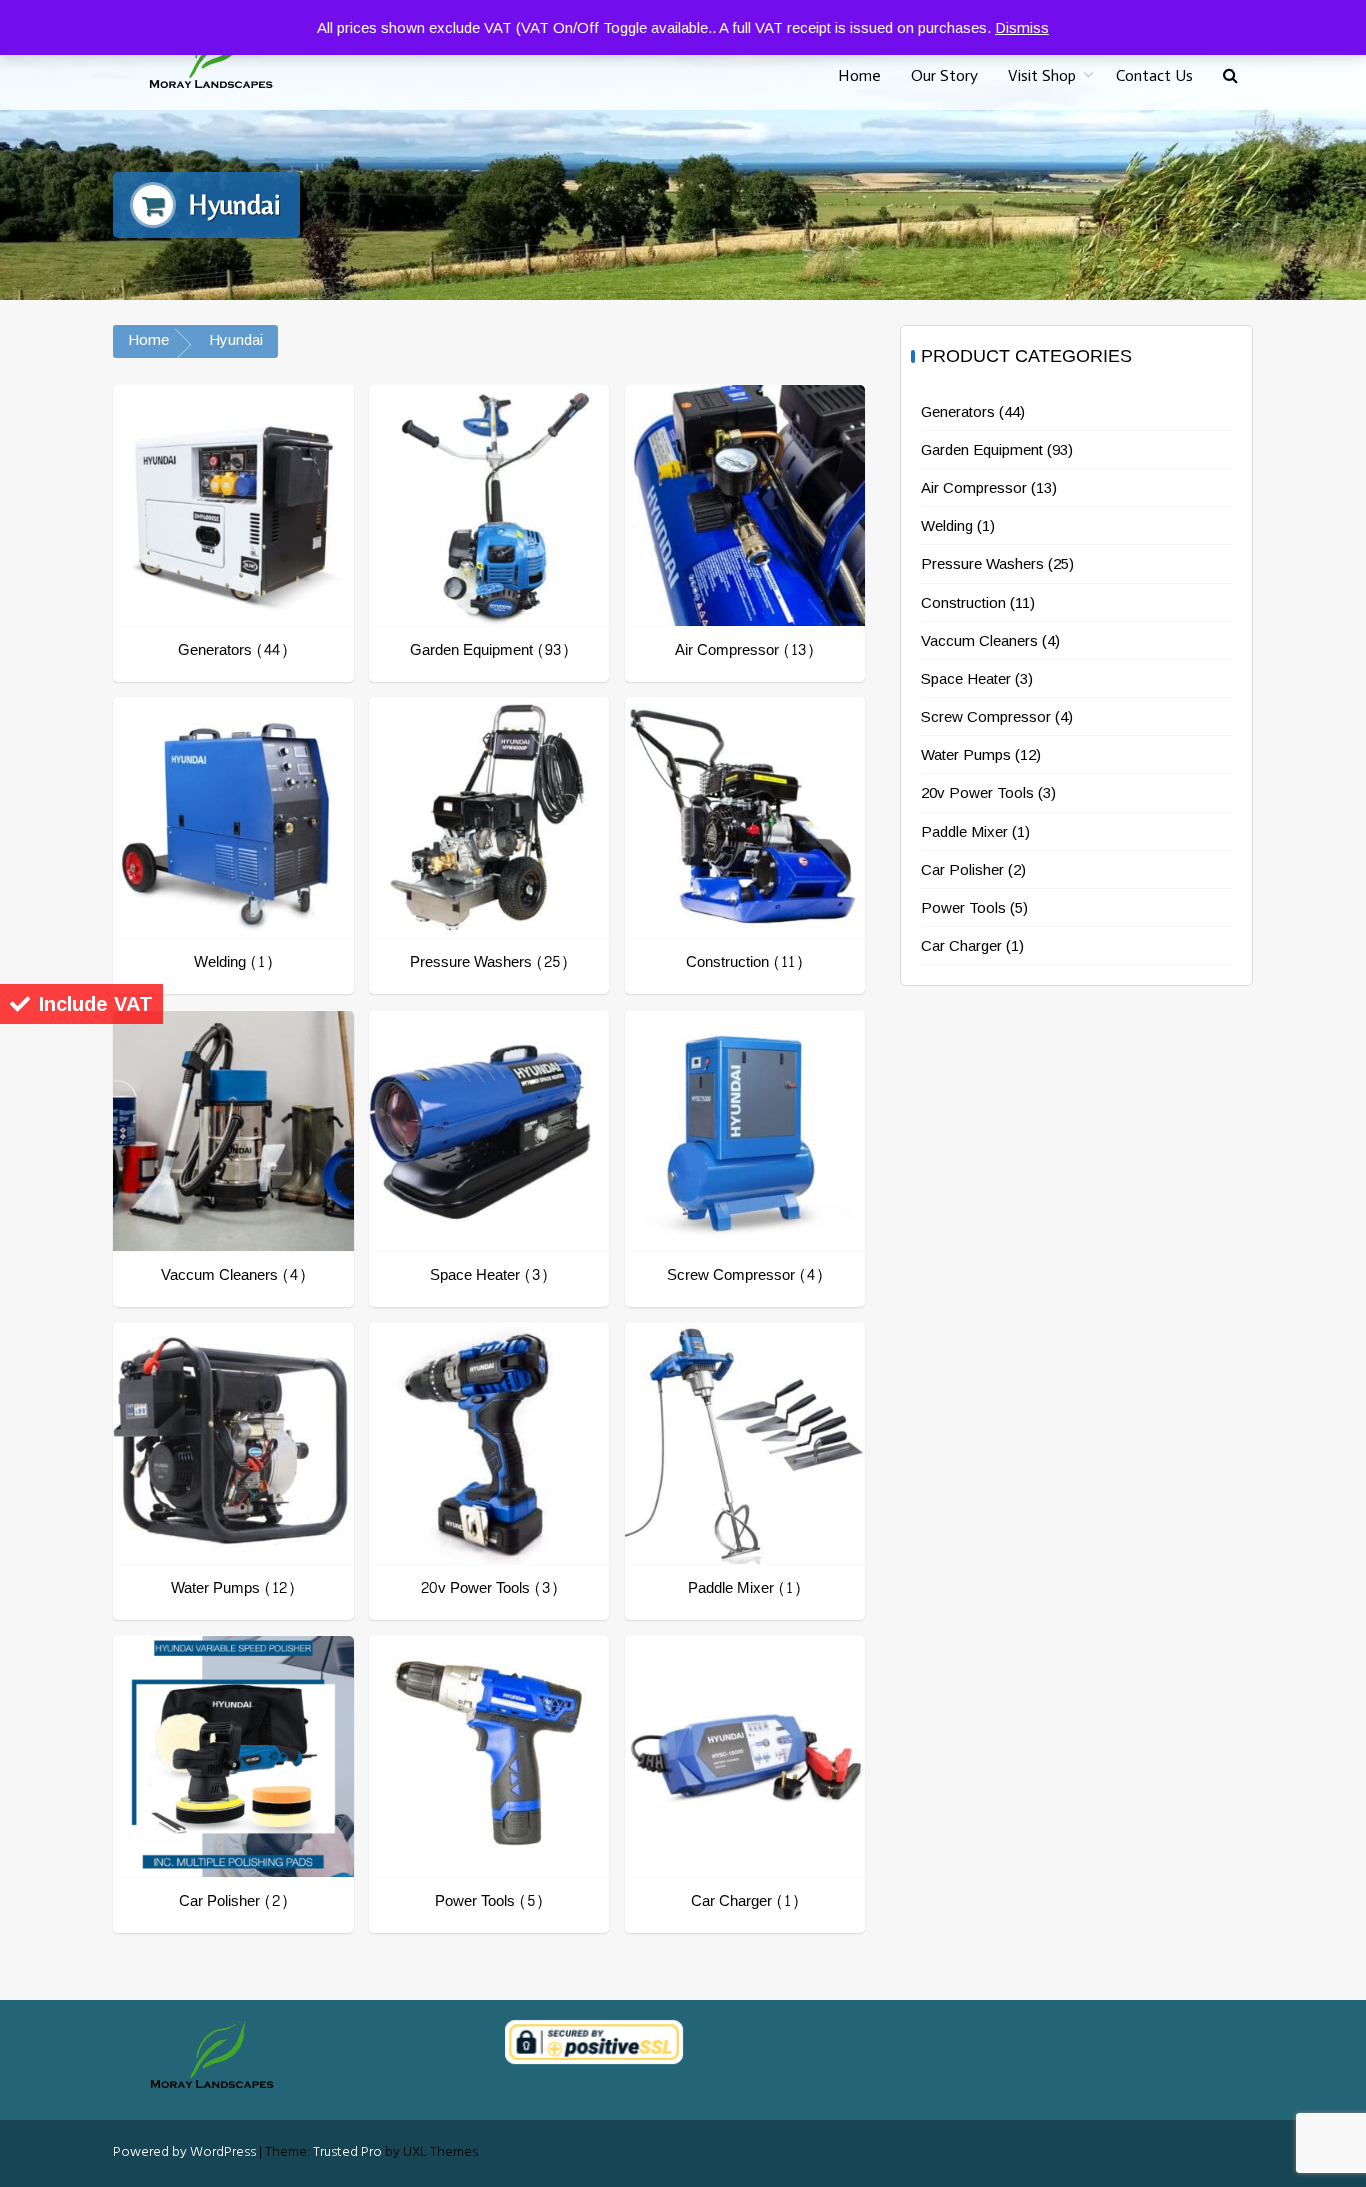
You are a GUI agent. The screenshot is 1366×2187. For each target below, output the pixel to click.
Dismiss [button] (1022, 27)
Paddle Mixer (964, 831)
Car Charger (961, 945)
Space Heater (966, 678)
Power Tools (963, 907)
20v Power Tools (977, 792)
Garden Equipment (982, 449)
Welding (947, 525)
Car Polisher (962, 869)
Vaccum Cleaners (979, 640)
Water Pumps (966, 754)
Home (859, 75)
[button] (1230, 76)
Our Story (944, 75)
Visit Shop (1042, 75)
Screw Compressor (986, 716)
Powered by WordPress (184, 2152)
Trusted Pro (347, 2152)
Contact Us (1154, 75)
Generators (958, 411)
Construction (963, 602)
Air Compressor (974, 487)
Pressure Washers (982, 563)
